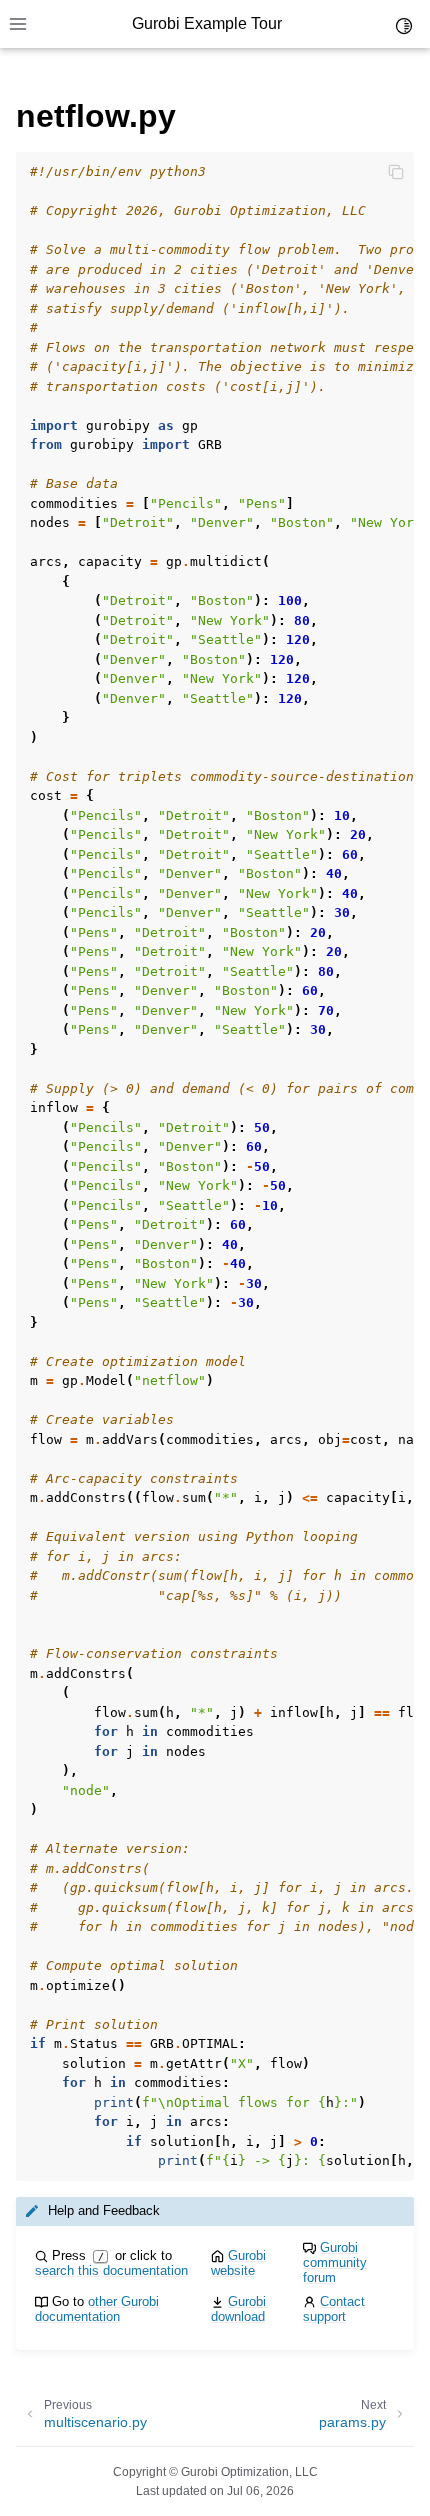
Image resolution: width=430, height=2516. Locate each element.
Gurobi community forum (335, 2262)
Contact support (334, 2309)
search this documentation (111, 2270)
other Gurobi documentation (97, 2309)
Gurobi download (238, 2309)
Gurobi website (238, 2263)
